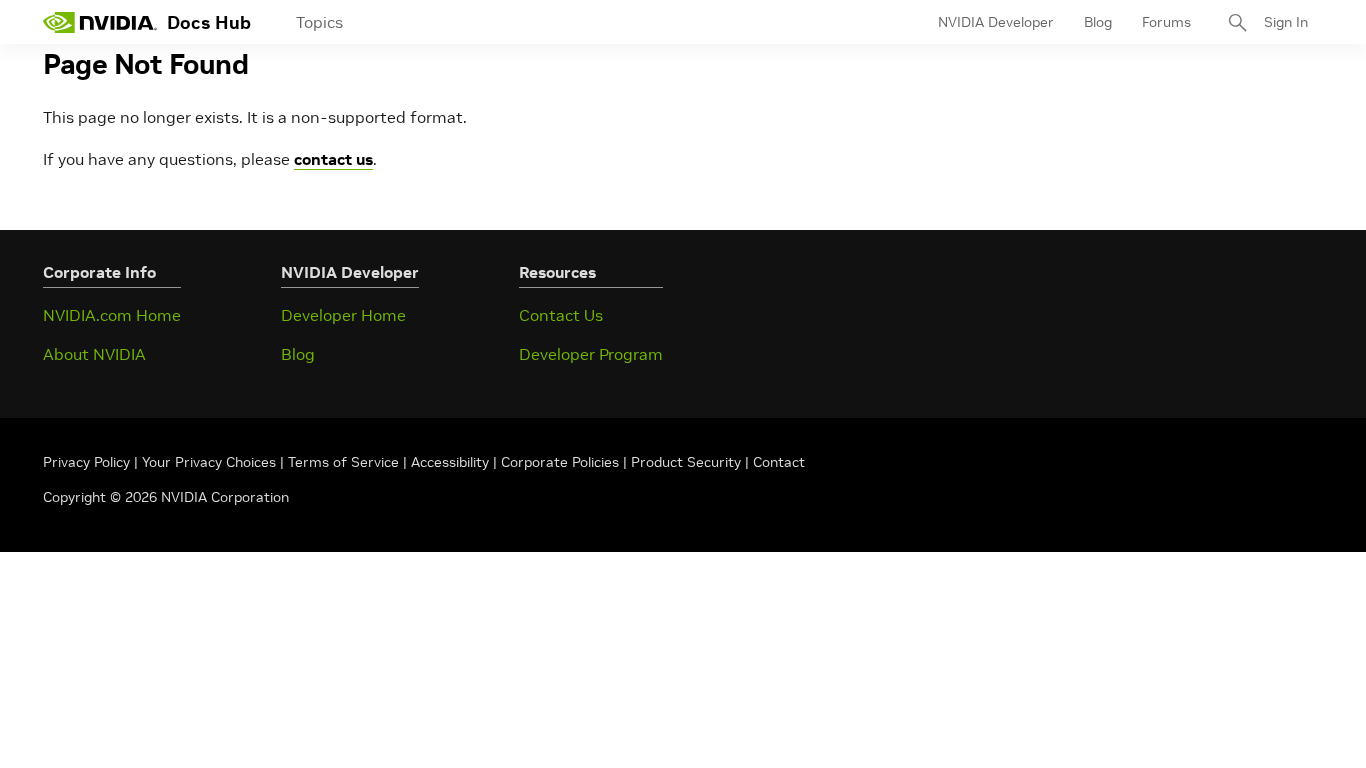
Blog (1098, 22)
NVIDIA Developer (996, 22)
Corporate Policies (560, 462)
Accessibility (450, 462)
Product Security (686, 462)
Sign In (1286, 22)
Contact (779, 462)
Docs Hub (209, 22)
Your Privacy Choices (209, 462)
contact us (333, 159)
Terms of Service (343, 462)
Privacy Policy (88, 462)
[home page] (100, 22)
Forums (1166, 22)
